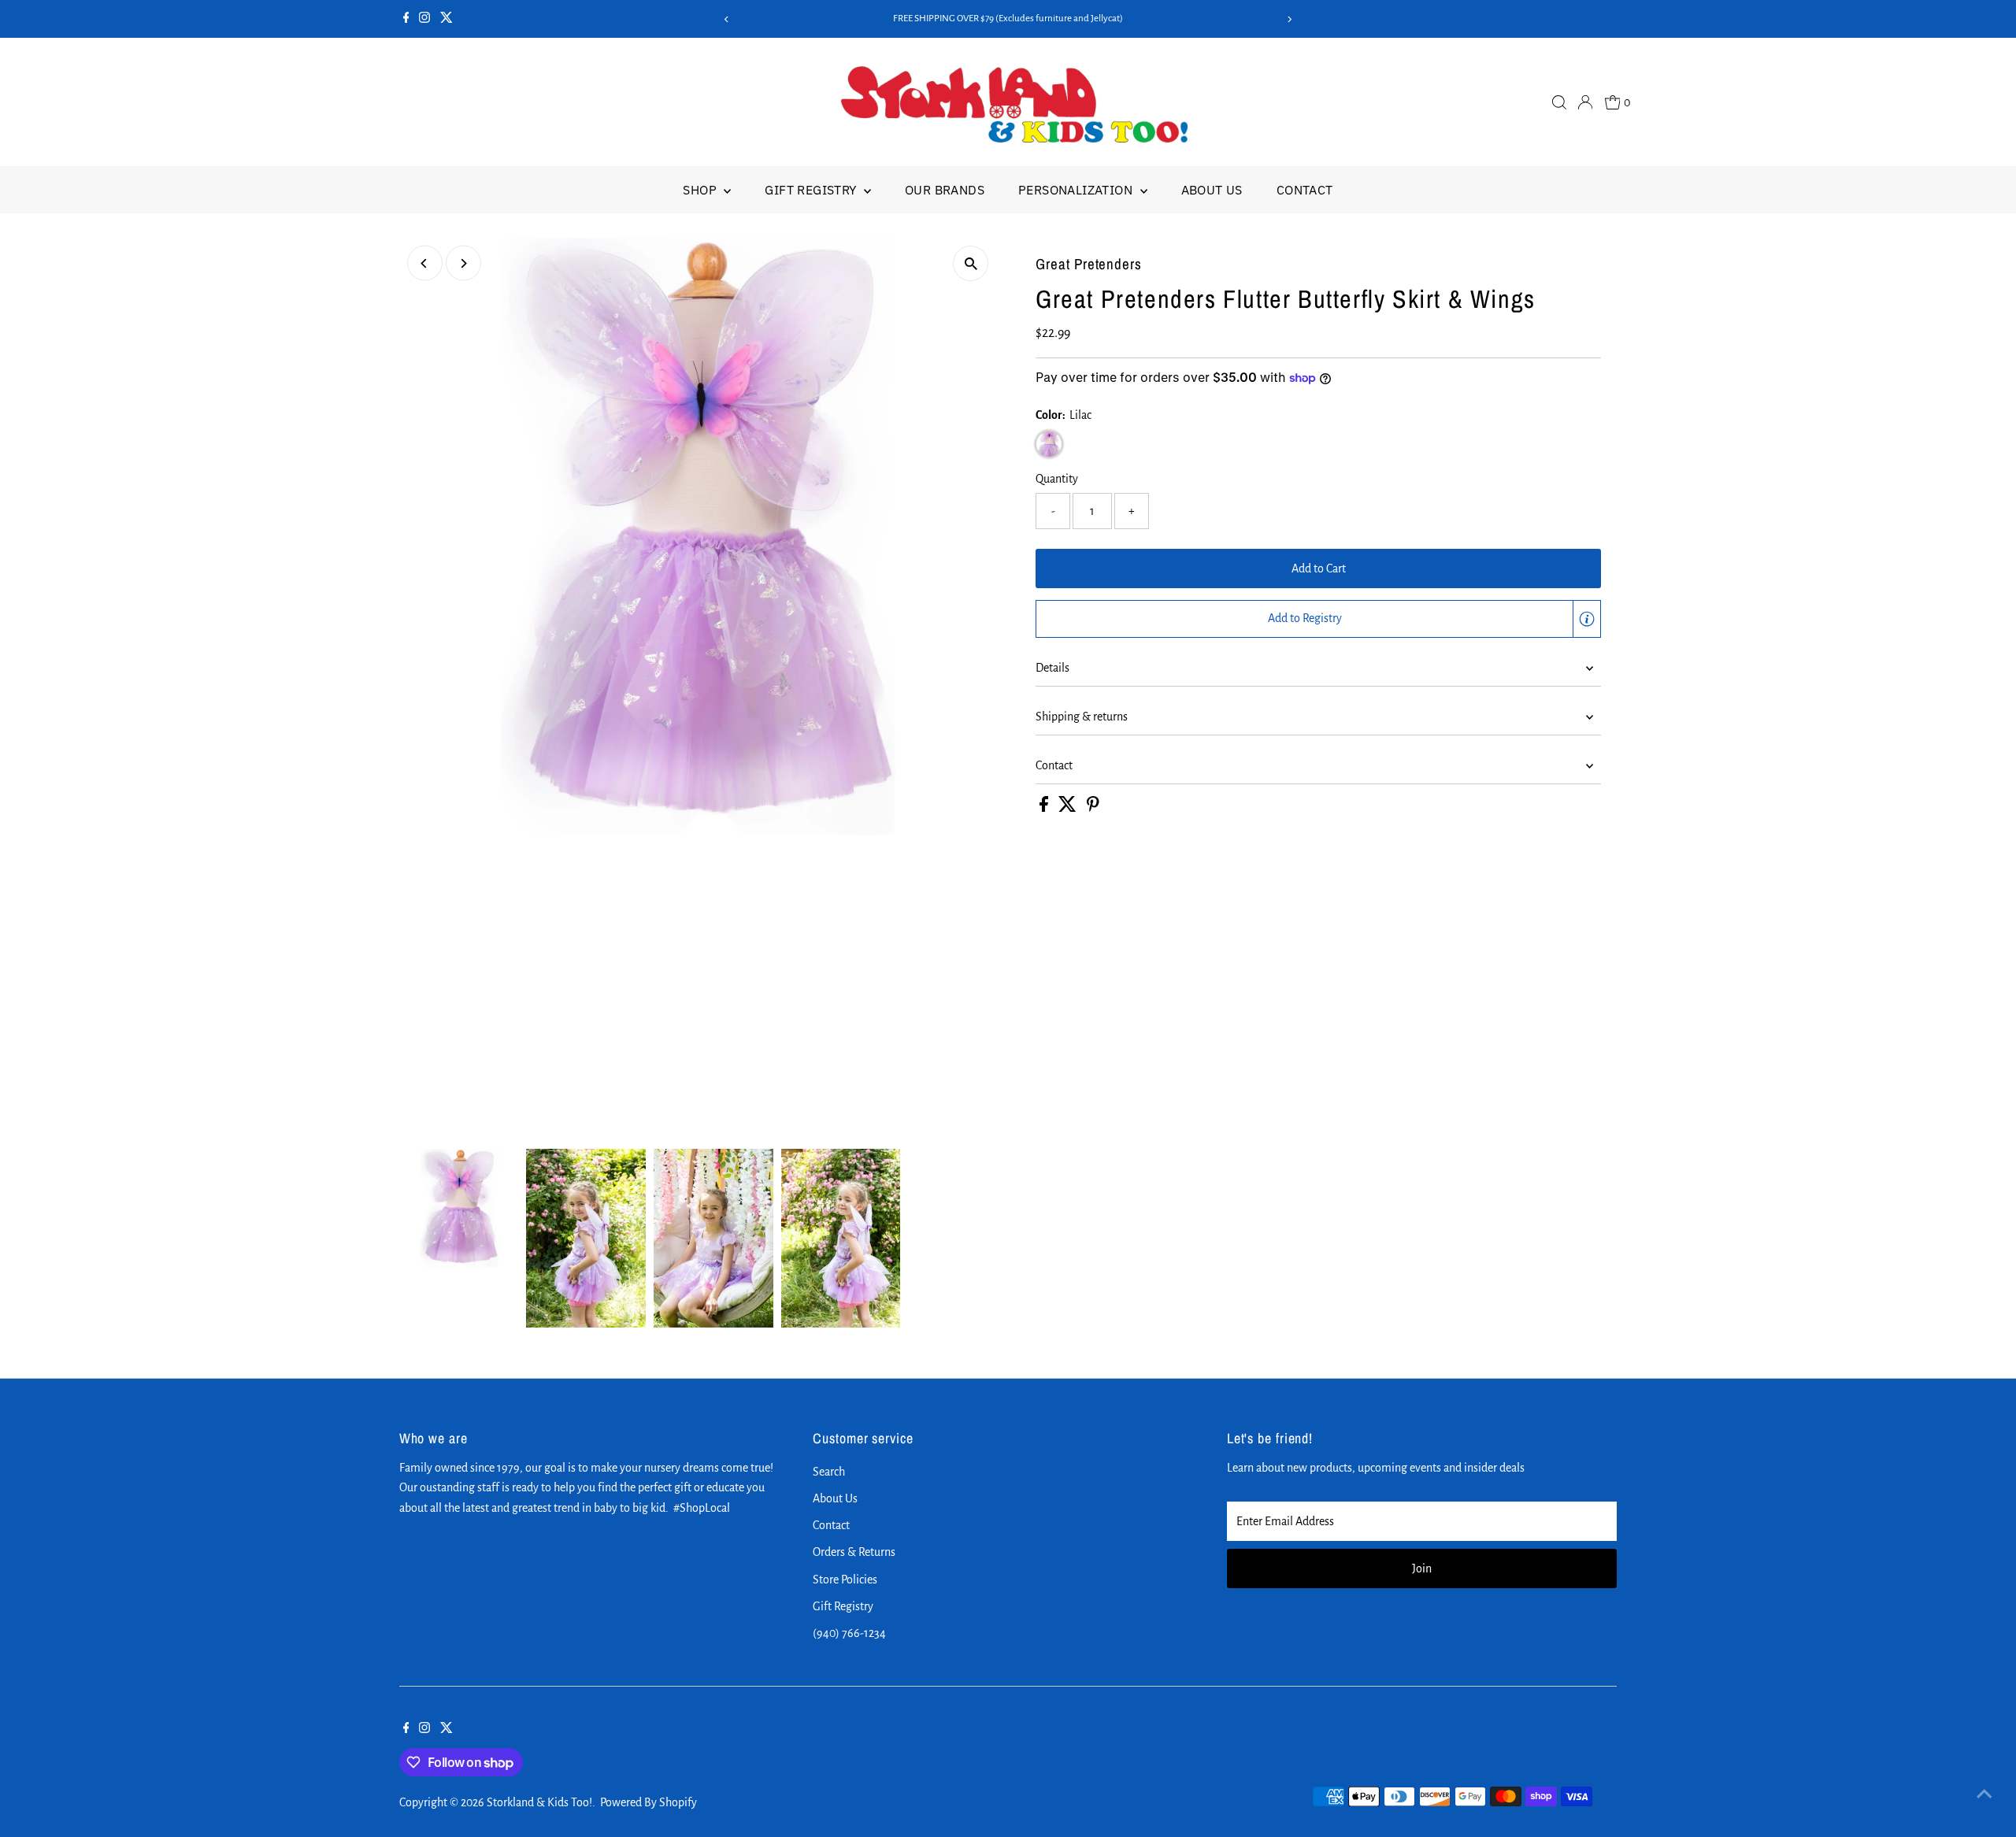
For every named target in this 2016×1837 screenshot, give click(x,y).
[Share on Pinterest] (1093, 808)
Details (1052, 668)
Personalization (1077, 190)
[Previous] (727, 19)
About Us (1212, 190)
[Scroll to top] (1984, 1794)
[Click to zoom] (971, 263)
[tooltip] (1587, 619)
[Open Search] (1559, 102)
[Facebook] (406, 19)
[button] (1318, 619)
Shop (701, 190)
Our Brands (945, 190)
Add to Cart (1319, 569)
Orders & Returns (854, 1552)
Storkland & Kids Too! (539, 1802)
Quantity (1057, 479)
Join (1422, 1568)
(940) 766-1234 (849, 1633)
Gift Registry (812, 190)
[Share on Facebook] (1045, 808)
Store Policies (845, 1580)
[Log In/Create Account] (1585, 102)
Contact (1305, 190)
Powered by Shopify (649, 1802)
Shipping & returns (1082, 717)
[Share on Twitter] (1069, 808)
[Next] (1289, 19)
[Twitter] (447, 19)
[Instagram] (424, 19)
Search (829, 1472)
